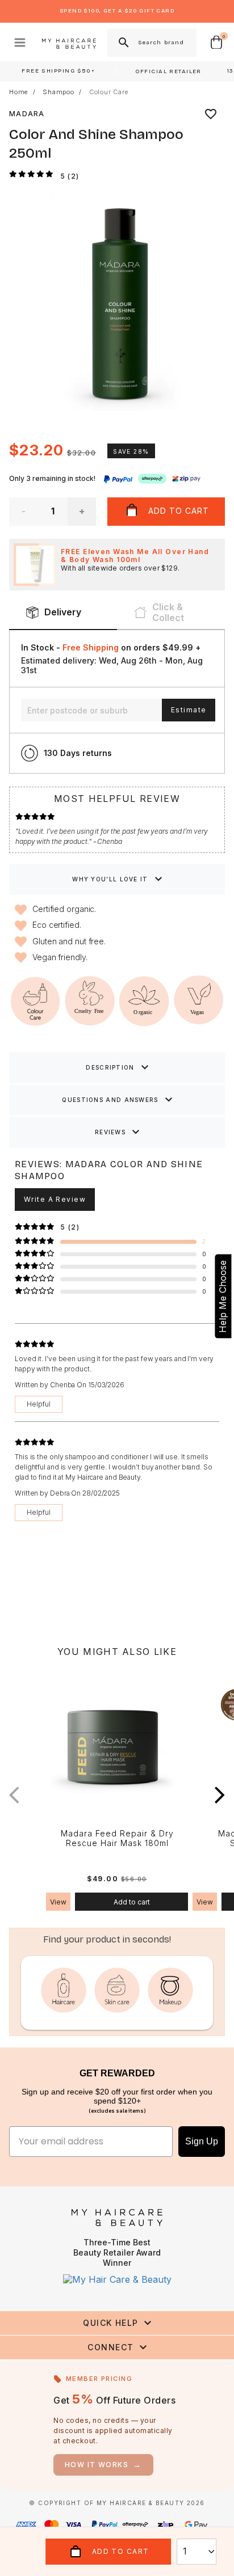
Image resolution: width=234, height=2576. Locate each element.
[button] (220, 1795)
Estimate (189, 710)
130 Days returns (78, 753)
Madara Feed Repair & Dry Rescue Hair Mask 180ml (117, 1838)
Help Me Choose (223, 1297)
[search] (123, 43)
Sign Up (202, 2141)
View (58, 1902)
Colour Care (109, 92)
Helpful (39, 1404)
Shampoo (58, 92)
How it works (103, 2465)
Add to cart (132, 1902)
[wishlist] (211, 114)
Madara (27, 114)
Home (18, 92)
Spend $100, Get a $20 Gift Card (117, 11)
